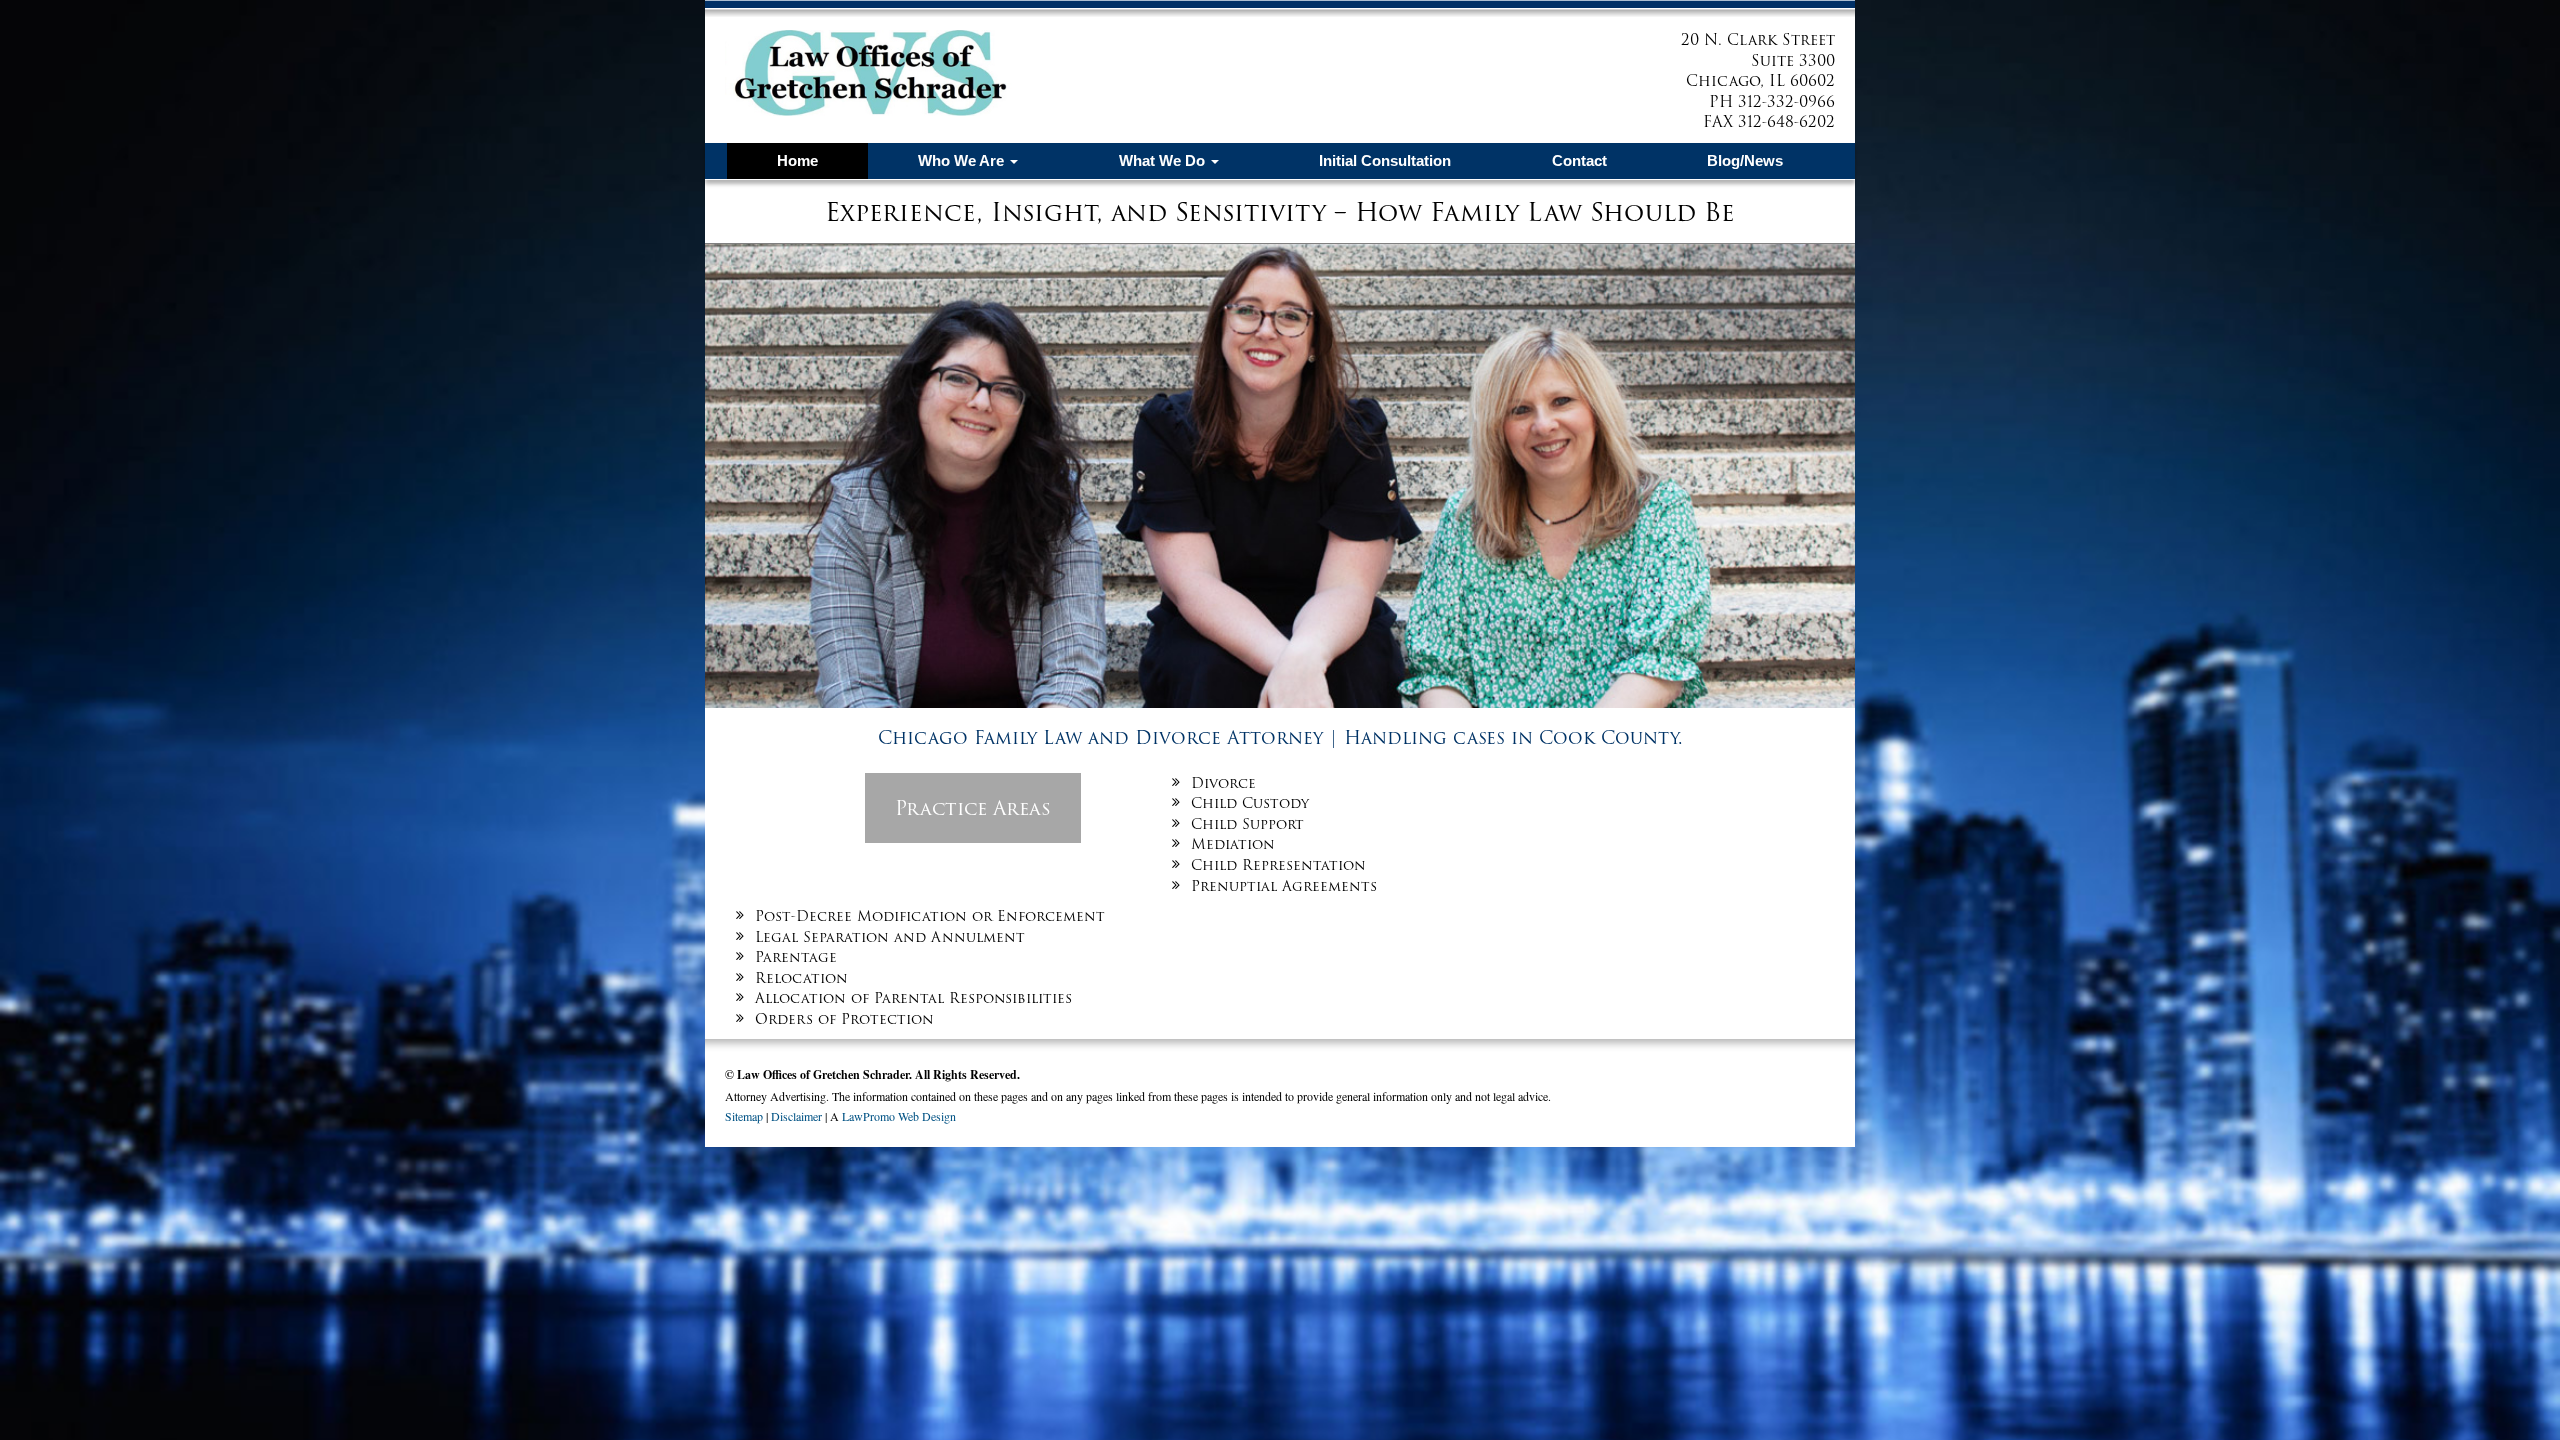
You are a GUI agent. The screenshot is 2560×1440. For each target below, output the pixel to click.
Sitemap (744, 1116)
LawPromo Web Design (899, 1116)
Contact (1579, 160)
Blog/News (1745, 160)
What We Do (1164, 160)
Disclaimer (796, 1116)
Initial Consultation (1385, 160)
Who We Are (963, 160)
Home (797, 160)
